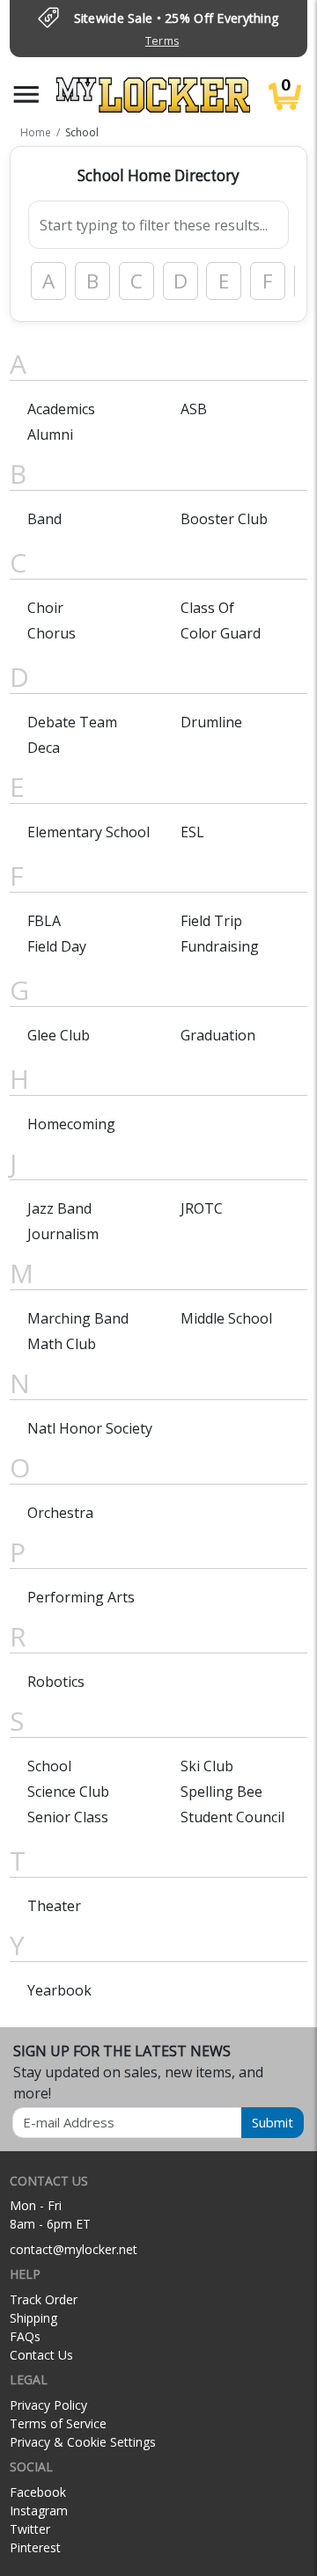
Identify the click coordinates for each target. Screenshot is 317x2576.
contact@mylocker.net (74, 2249)
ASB (194, 409)
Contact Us (41, 2355)
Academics (61, 409)
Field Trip (211, 921)
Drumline (211, 722)
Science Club (68, 1792)
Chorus (52, 633)
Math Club (62, 1344)
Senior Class (68, 1817)
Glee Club (59, 1035)
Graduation (218, 1035)
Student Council (232, 1817)
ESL (192, 832)
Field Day (57, 946)
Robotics (56, 1682)
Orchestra (60, 1513)
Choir (45, 608)
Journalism (63, 1234)
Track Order (44, 2299)
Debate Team (72, 722)
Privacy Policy (48, 2405)
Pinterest (35, 2547)
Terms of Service (58, 2423)
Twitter (30, 2529)
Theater (54, 1906)
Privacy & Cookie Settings (83, 2442)
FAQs (25, 2336)
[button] (26, 95)
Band (44, 519)
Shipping (33, 2318)
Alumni (50, 434)
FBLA (44, 921)
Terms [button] (162, 41)
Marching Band (78, 1318)
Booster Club (224, 519)
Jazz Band (59, 1208)
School (49, 1766)
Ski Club (207, 1766)
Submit (273, 2122)
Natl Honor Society (90, 1428)
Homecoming (71, 1124)
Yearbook (59, 1990)
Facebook (38, 2492)
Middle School (226, 1318)
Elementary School (88, 832)
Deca (44, 748)
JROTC (202, 1208)
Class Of (207, 608)
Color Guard (221, 633)
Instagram (39, 2510)
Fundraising (220, 946)
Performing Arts (81, 1597)
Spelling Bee (221, 1792)
